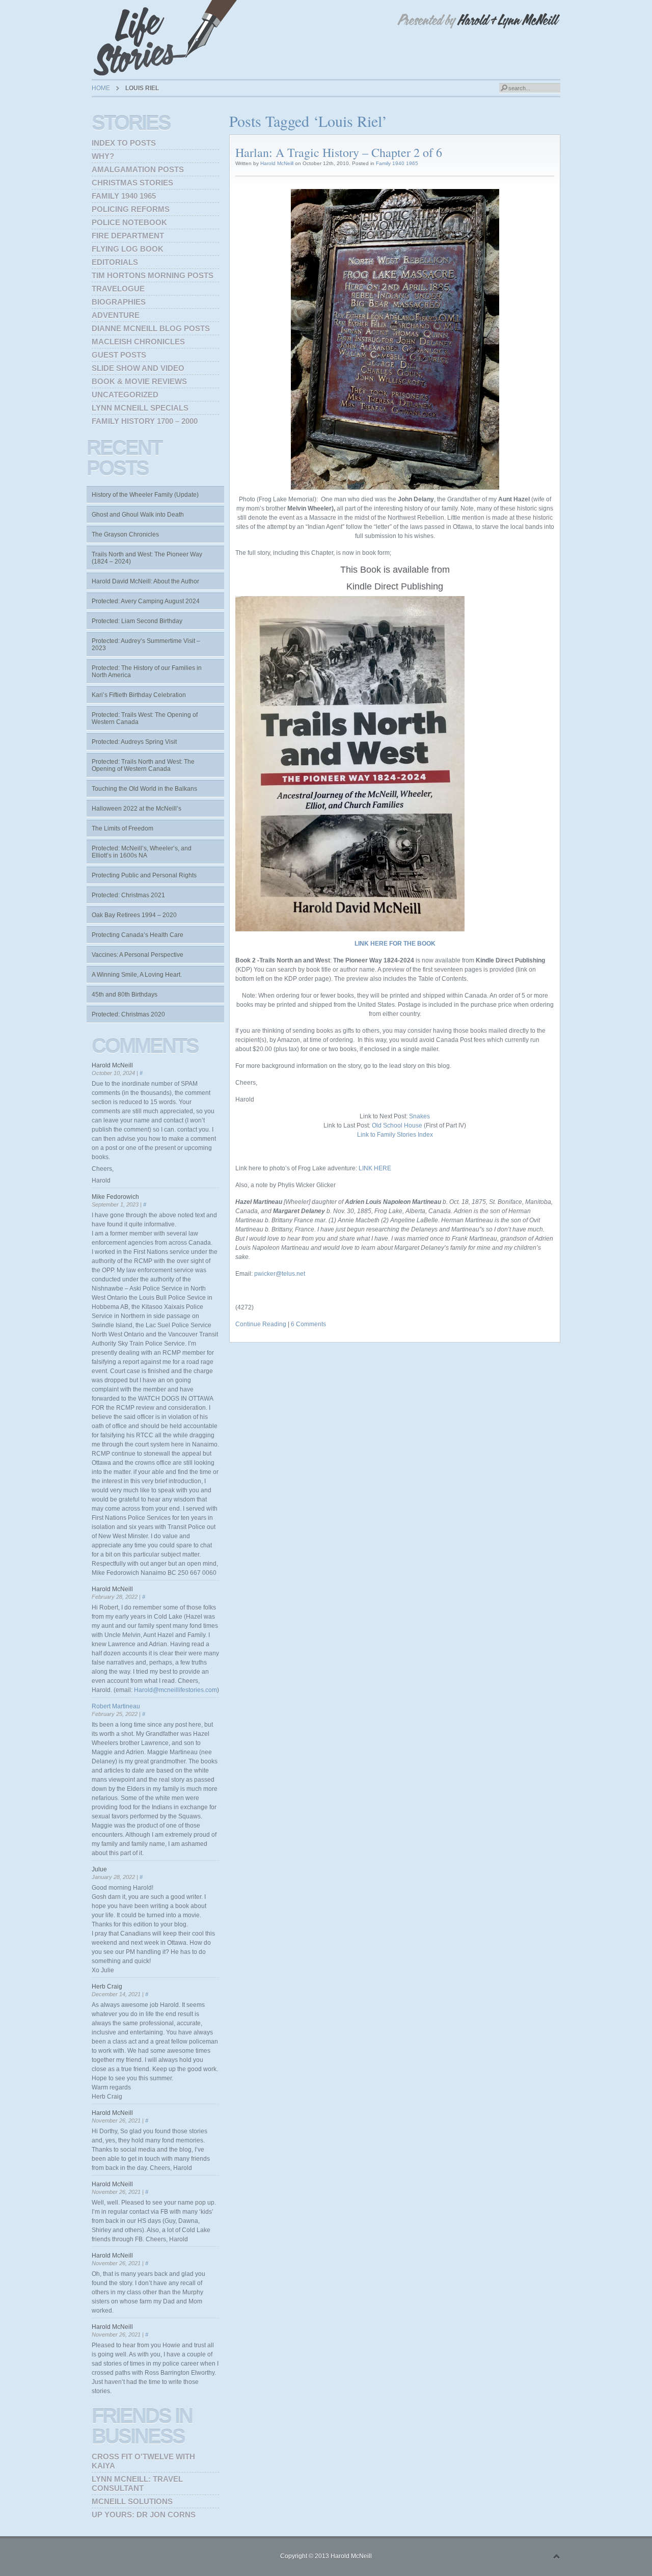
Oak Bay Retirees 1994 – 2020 (134, 915)
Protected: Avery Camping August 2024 (146, 601)
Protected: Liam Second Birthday (137, 621)
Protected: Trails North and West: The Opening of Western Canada (143, 765)
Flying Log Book (128, 249)
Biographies (119, 302)
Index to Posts (124, 143)
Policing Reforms (131, 209)
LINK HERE (375, 1168)
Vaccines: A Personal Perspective (138, 955)
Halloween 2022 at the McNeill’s (137, 809)
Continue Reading (261, 1324)
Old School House (397, 1125)
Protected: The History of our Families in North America (147, 672)
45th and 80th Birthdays (125, 995)
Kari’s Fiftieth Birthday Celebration (139, 695)
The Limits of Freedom (123, 828)
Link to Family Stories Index (395, 1135)
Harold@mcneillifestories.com (175, 1690)
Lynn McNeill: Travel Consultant (137, 2484)
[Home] (168, 38)
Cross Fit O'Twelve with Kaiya (143, 2461)
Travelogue (118, 289)
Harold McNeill (277, 163)
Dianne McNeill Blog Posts (151, 328)
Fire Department (128, 236)
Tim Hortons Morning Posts (153, 275)
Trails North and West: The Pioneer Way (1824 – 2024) (147, 558)
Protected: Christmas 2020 (128, 1014)
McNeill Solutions (132, 2501)
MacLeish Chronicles (138, 342)
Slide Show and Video (138, 368)
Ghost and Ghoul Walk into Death (138, 515)
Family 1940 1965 (397, 163)
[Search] (504, 88)
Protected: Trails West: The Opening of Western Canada (145, 718)
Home (101, 88)
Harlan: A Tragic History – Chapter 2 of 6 (339, 152)
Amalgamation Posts (138, 169)
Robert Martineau (116, 1706)
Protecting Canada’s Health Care (138, 935)
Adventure (116, 315)
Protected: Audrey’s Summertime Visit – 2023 (146, 645)
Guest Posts (119, 355)
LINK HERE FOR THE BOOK (395, 944)
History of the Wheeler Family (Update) (145, 495)
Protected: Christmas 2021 (128, 895)
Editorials (115, 262)
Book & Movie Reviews (139, 381)
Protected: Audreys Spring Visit (134, 742)
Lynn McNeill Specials (140, 408)
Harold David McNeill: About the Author (145, 581)
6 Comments (308, 1324)
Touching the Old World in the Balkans (144, 789)
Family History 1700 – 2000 (145, 421)
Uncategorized (125, 395)
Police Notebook (129, 222)
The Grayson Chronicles (125, 534)
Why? (103, 156)
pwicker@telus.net (280, 1274)
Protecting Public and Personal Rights (144, 875)
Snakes (419, 1116)
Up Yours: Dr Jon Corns (144, 2515)
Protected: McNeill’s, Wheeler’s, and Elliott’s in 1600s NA (142, 852)
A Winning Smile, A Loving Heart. (137, 975)
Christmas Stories (132, 183)
